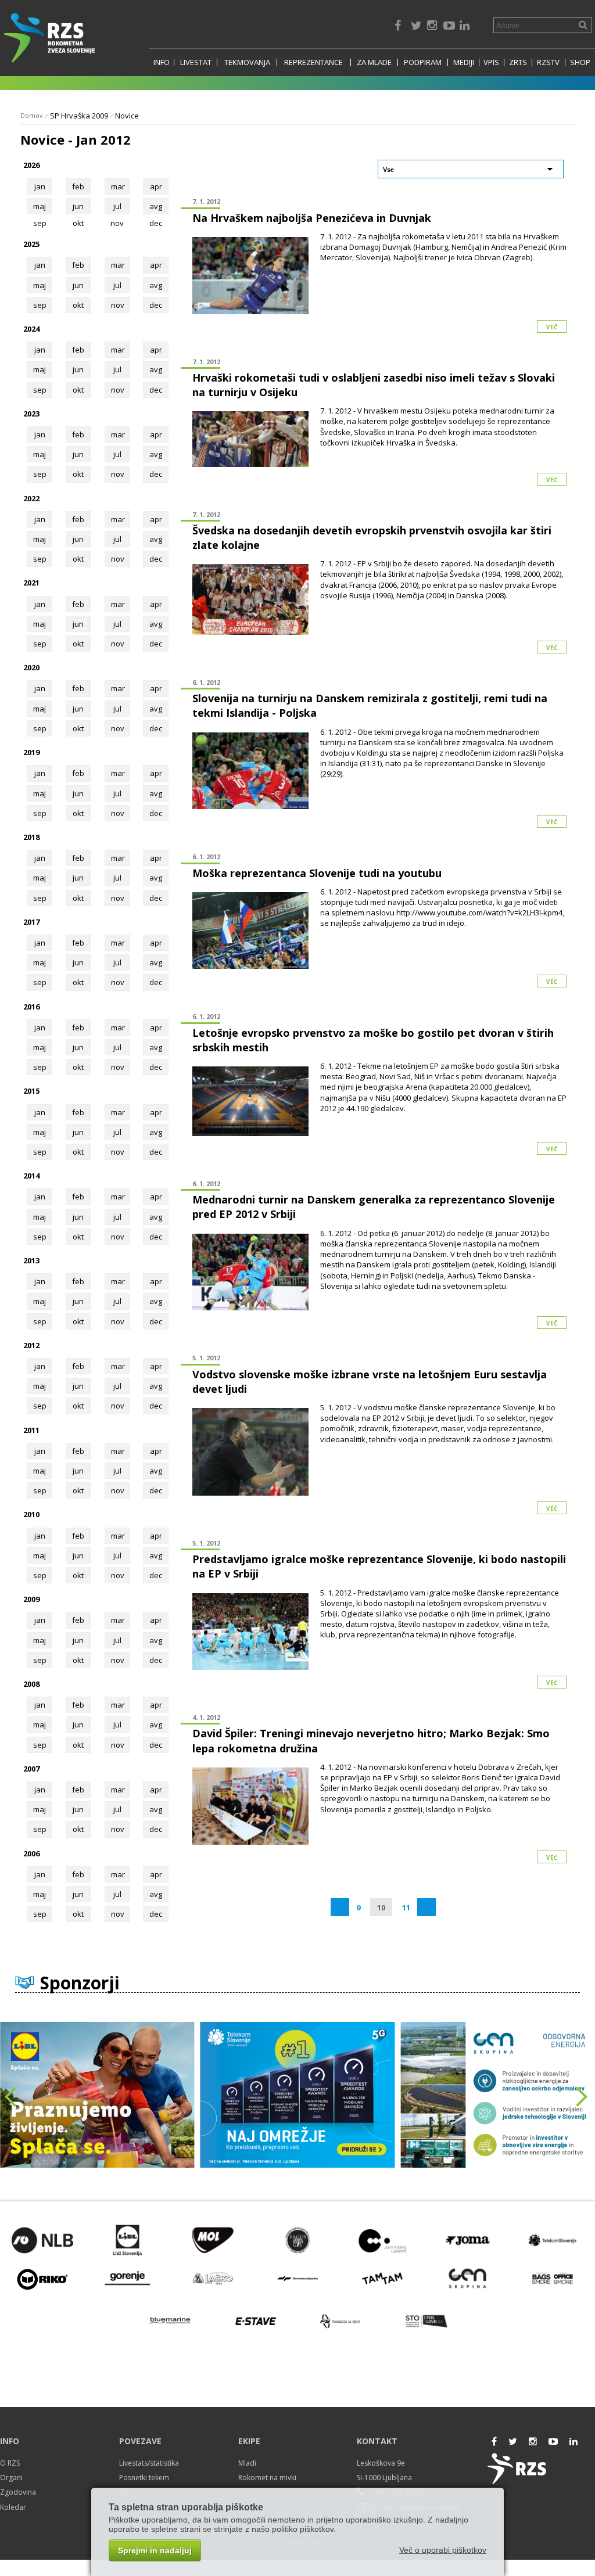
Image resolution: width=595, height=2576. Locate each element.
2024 (31, 329)
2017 (31, 922)
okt (78, 305)
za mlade (374, 62)
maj (40, 206)
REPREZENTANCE (313, 62)
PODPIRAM (423, 62)
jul (117, 206)
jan (40, 186)
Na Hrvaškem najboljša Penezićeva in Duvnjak (312, 218)
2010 (31, 1514)
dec (156, 305)
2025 (31, 244)
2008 (31, 1684)
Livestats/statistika (149, 2463)
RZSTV (548, 62)
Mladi (247, 2463)
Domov (32, 115)
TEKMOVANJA (247, 62)
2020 (31, 667)
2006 (31, 1853)
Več (552, 327)
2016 (31, 1007)
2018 (31, 837)
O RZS (10, 2463)
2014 (31, 1176)
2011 (31, 1430)
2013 (31, 1260)
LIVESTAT (196, 62)
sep (40, 305)
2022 (31, 498)
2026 (31, 165)
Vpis (491, 62)
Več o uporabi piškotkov (443, 2550)
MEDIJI (464, 62)
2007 (31, 1769)
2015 (31, 1091)
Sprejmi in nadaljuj (155, 2550)
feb (78, 186)
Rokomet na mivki (267, 2478)
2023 (31, 414)
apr (156, 186)
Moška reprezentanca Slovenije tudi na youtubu (317, 873)
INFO (162, 62)
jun (78, 206)
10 (381, 1907)
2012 (31, 1345)
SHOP (580, 62)
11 (406, 1907)
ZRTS (518, 62)
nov (118, 305)
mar (118, 186)
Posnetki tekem (144, 2478)
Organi (11, 2478)
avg (156, 206)
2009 (31, 1599)
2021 (31, 583)
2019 (31, 752)
